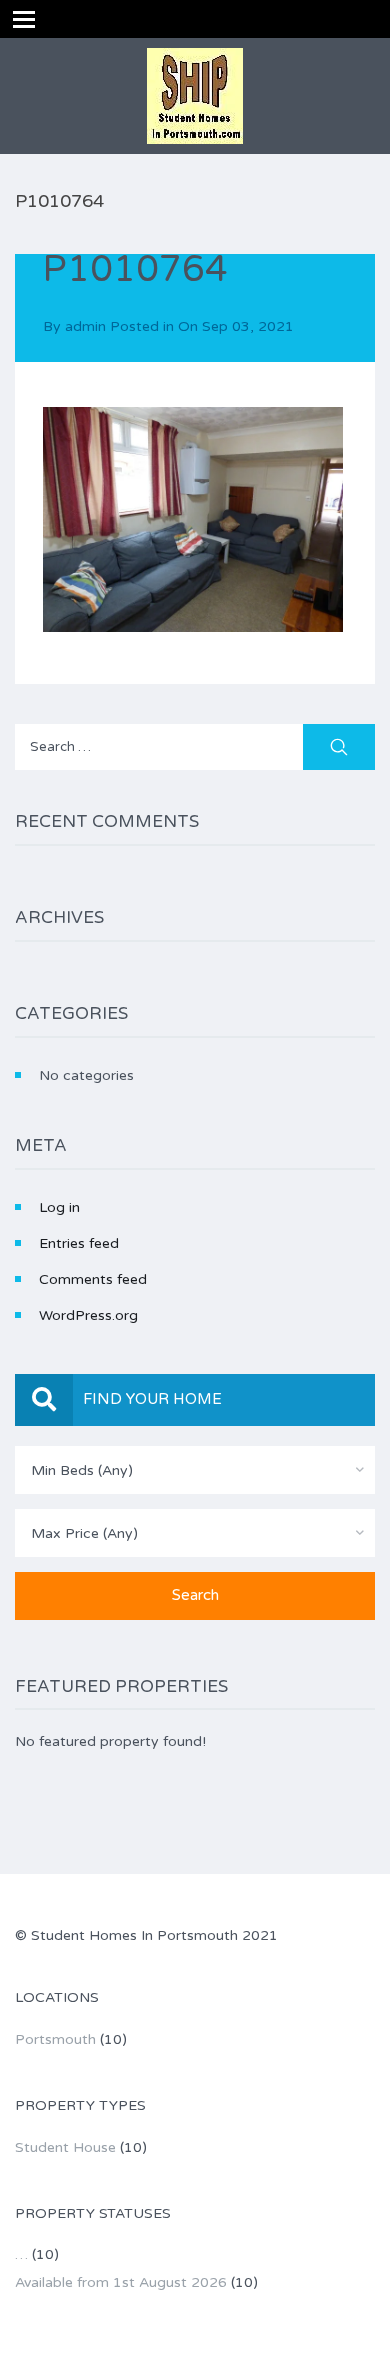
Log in (59, 1207)
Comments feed (93, 1279)
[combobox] (195, 1470)
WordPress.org (88, 1315)
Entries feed (79, 1243)
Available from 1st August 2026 (121, 2282)
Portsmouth (55, 2039)
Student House (65, 2147)
